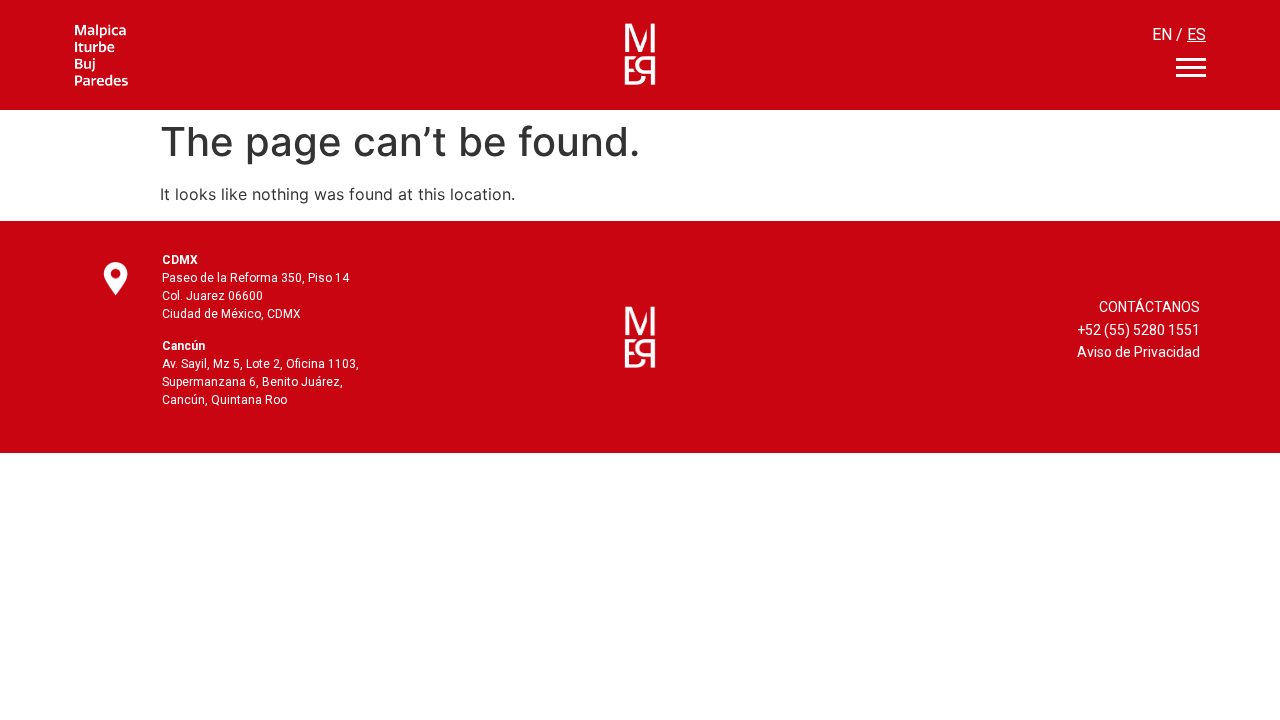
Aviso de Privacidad (1138, 352)
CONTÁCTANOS (1149, 307)
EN (1162, 34)
